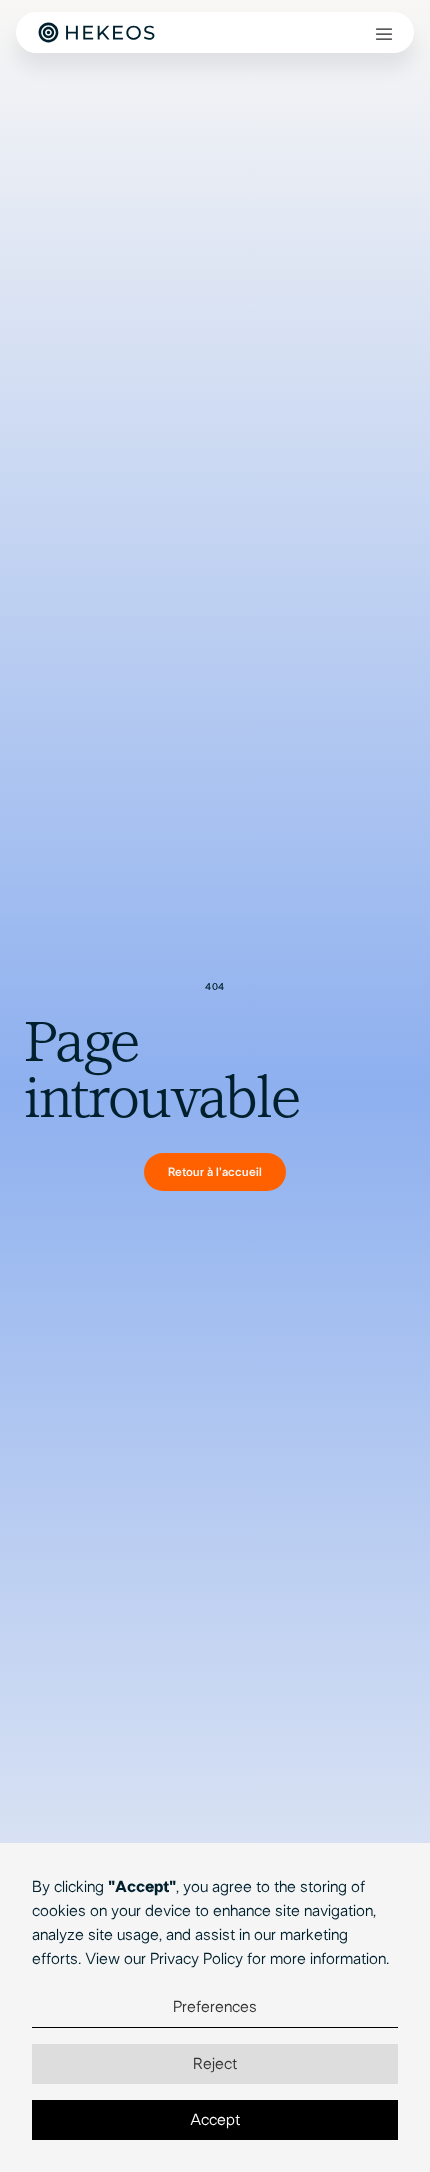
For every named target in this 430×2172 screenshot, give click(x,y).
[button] (384, 33)
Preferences (215, 2007)
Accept (215, 2120)
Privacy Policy (196, 1959)
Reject (215, 2064)
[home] (96, 32)
